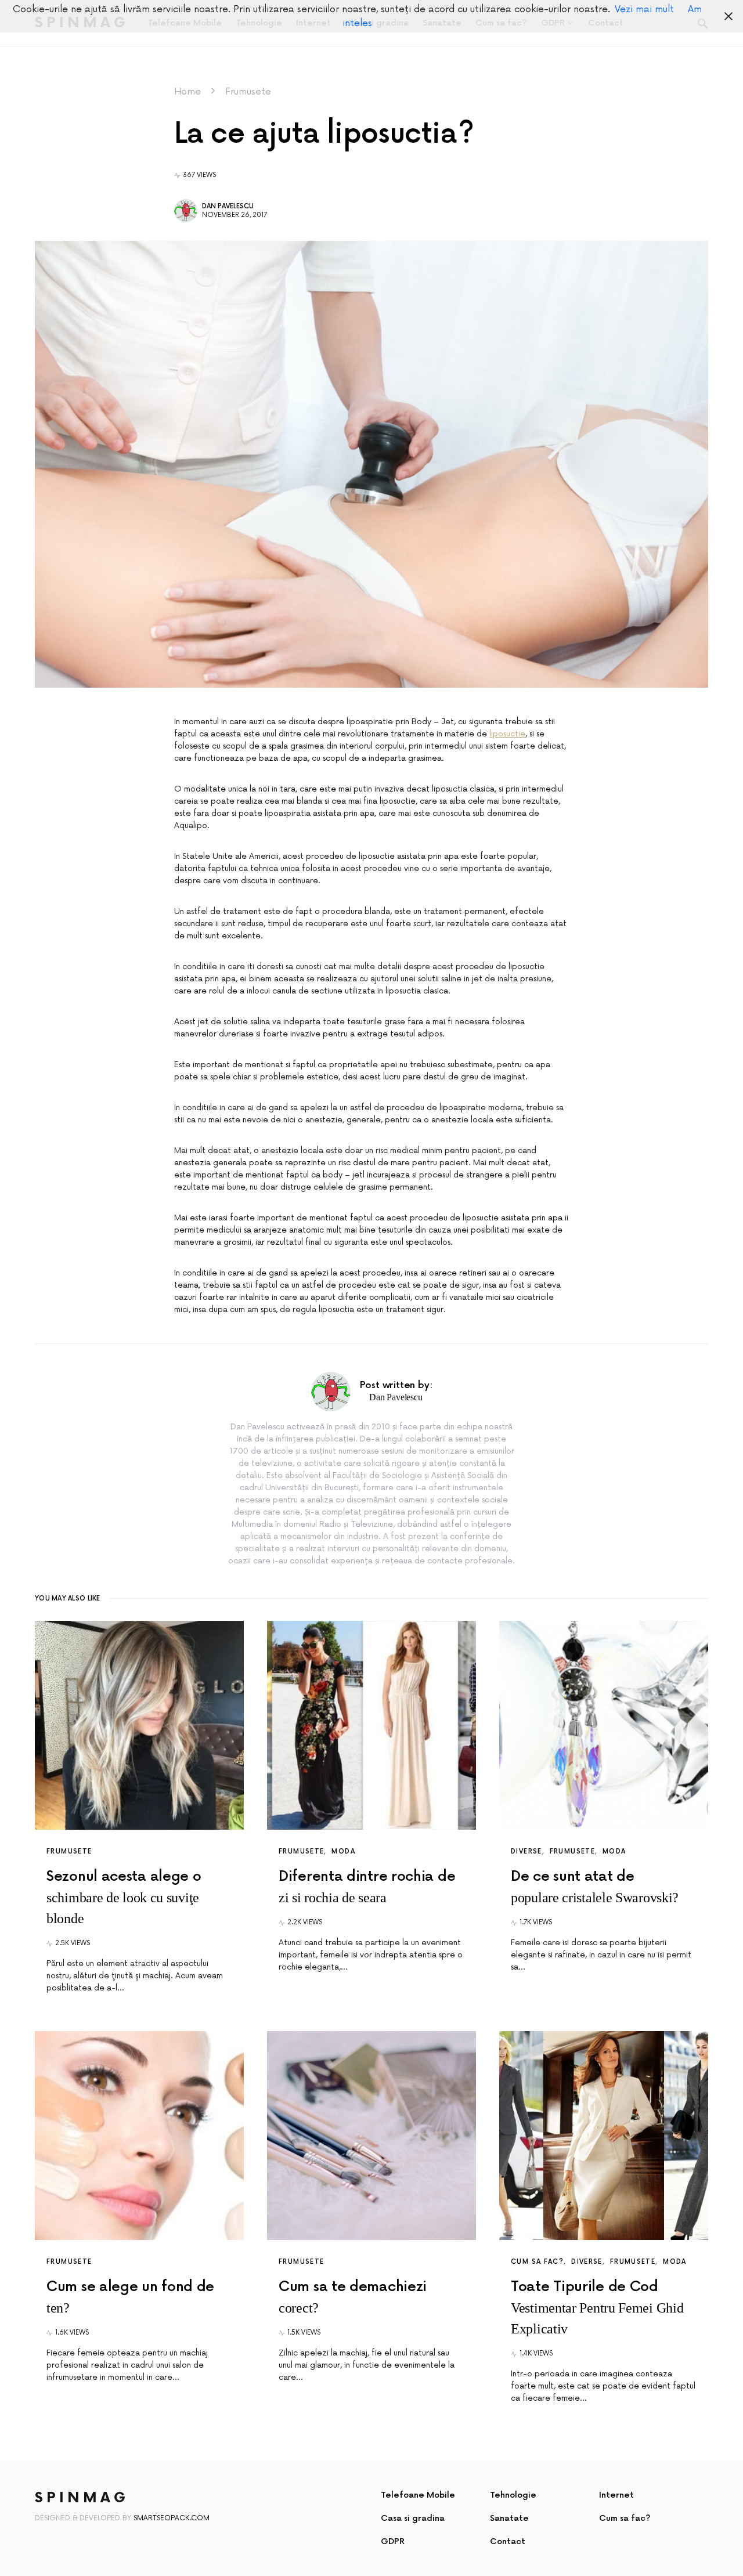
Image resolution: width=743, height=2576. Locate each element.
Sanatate (509, 2518)
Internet (616, 2495)
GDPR (393, 2541)
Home (187, 92)
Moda (343, 1851)
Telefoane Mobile (418, 2495)
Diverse (526, 1851)
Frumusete (248, 92)
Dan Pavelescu (228, 206)
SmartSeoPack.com (172, 2518)
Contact (508, 2541)
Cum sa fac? (537, 2262)
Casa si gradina (413, 2518)
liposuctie (507, 734)
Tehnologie (513, 2495)
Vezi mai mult (644, 9)
